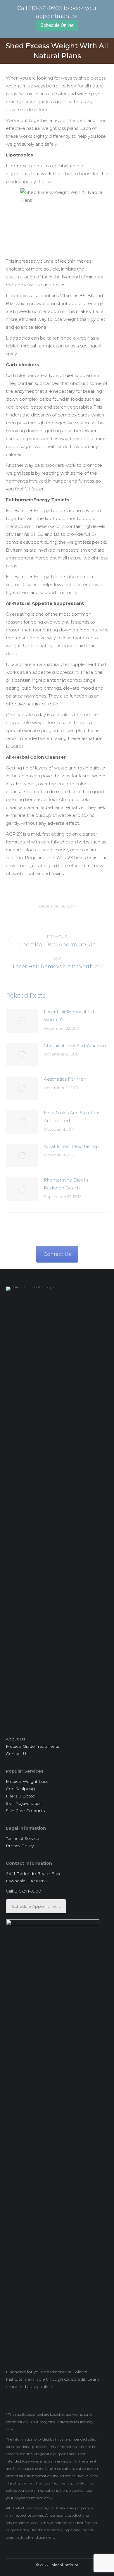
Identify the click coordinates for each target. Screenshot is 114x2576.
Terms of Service (23, 1838)
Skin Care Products (25, 1811)
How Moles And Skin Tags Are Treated (72, 1117)
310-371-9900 (45, 8)
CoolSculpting (20, 1789)
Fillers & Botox (20, 1796)
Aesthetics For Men (65, 1079)
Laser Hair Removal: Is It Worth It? (70, 1016)
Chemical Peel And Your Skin (75, 1045)
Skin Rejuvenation (24, 1803)
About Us (15, 1739)
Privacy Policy (20, 1846)
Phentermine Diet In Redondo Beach (66, 1184)
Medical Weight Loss (27, 1781)
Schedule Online (57, 25)
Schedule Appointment (36, 1906)
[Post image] (22, 1021)
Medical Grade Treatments (32, 1746)
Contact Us (57, 1254)
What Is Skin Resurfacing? (72, 1146)
